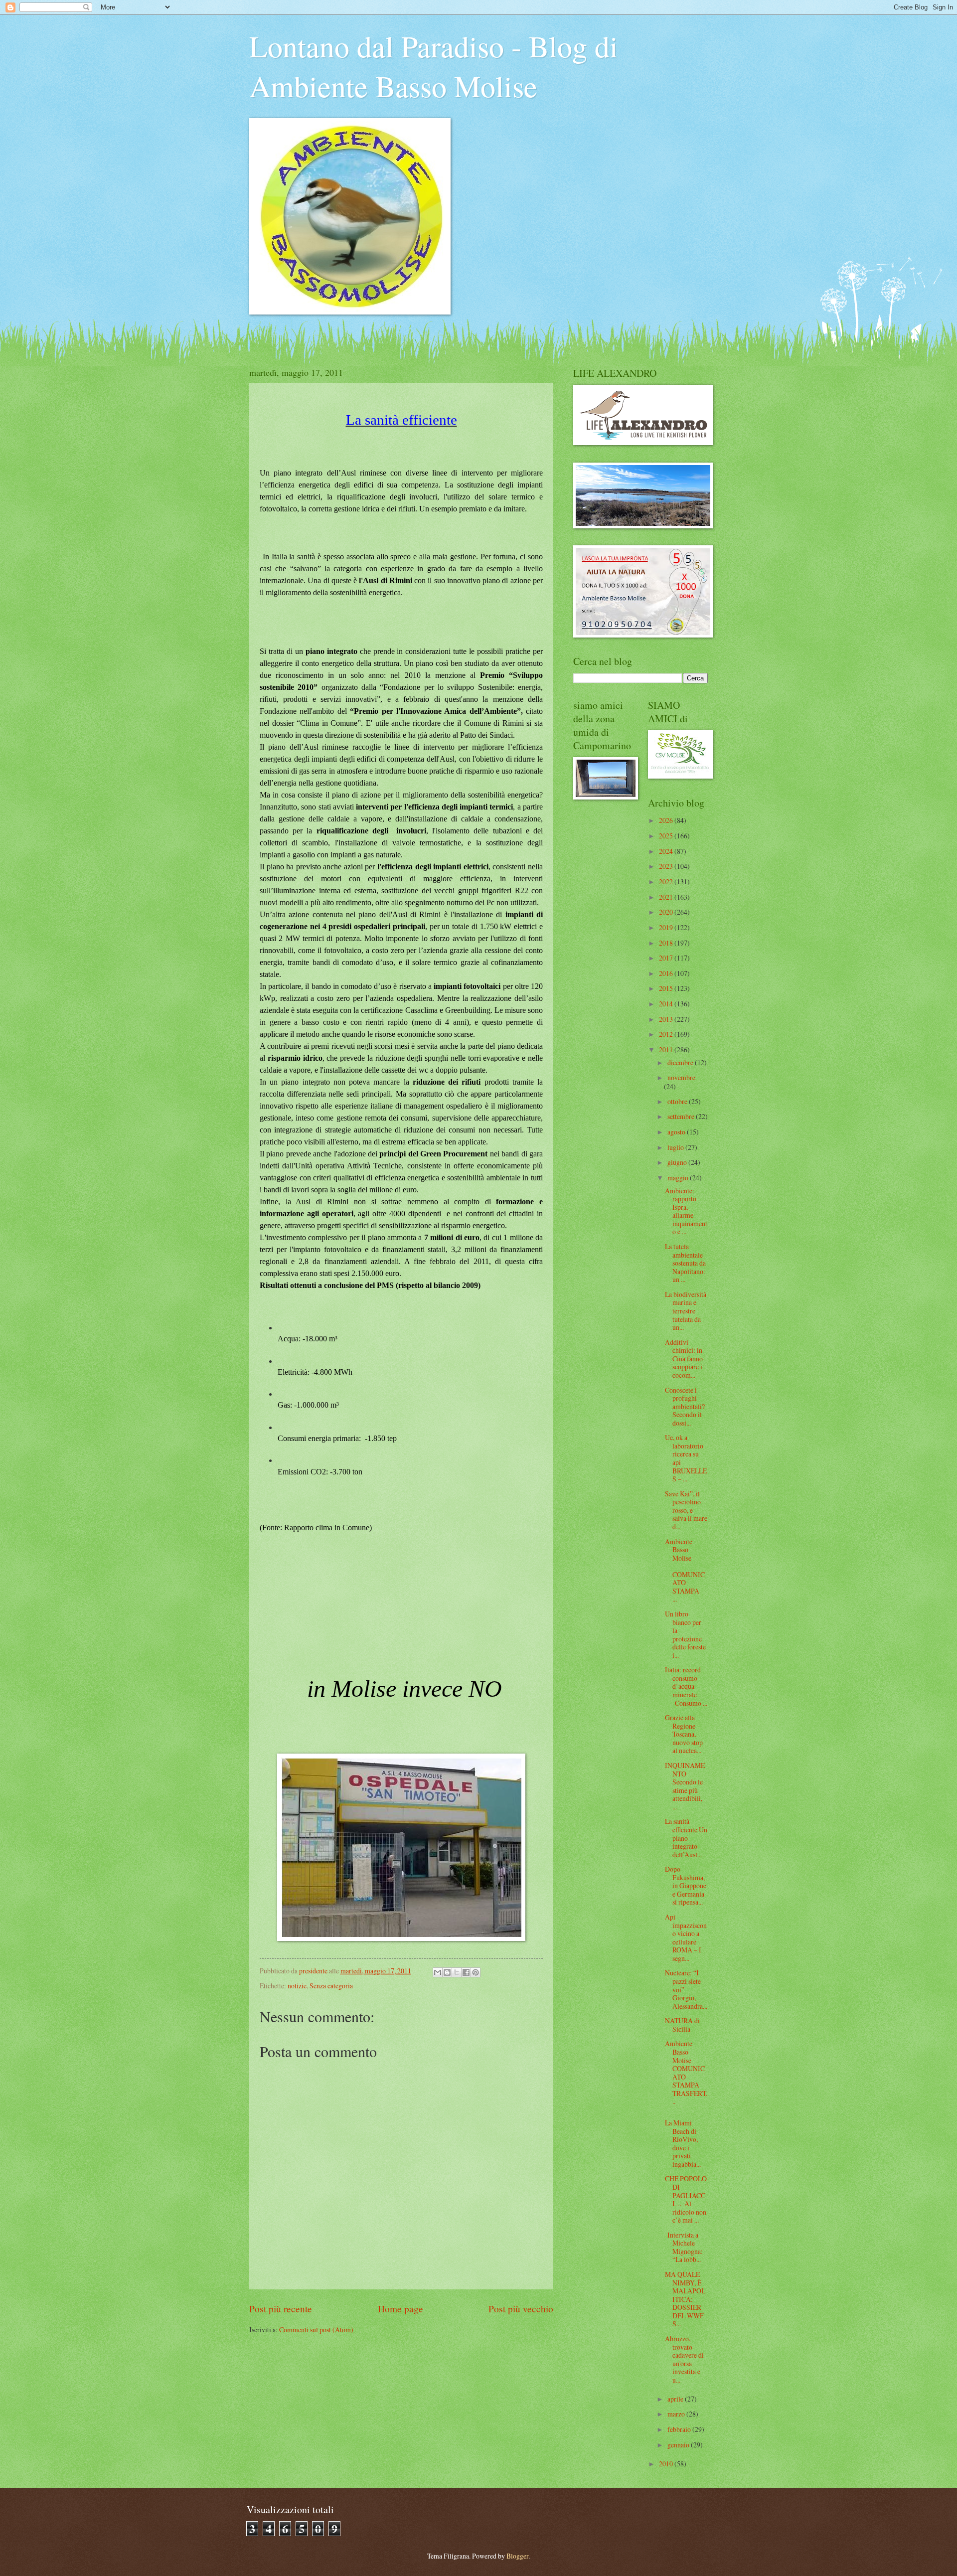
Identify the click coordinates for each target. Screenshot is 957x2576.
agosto (677, 1132)
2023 (667, 866)
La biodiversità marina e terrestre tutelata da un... (686, 1311)
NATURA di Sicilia (682, 2025)
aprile (676, 2399)
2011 (667, 1049)
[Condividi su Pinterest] (476, 1972)
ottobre (678, 1101)
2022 (667, 882)
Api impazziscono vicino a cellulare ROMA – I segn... (686, 1937)
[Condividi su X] (457, 1972)
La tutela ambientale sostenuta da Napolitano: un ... (685, 1263)
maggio (679, 1178)
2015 (667, 988)
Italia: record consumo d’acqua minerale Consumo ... (686, 1686)
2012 (667, 1034)
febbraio (680, 2429)
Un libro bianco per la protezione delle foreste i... (685, 1634)
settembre (682, 1116)
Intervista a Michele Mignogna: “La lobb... (684, 2247)
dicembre (681, 1062)
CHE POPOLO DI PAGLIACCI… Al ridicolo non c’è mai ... (686, 2199)
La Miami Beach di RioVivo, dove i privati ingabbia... (683, 2143)
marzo (677, 2414)
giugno (678, 1162)
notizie (297, 1986)
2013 (667, 1019)
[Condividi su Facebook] (466, 1972)
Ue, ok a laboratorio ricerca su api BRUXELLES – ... (686, 1458)
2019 (667, 927)
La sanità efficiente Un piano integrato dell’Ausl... (686, 1838)
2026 (667, 820)
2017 (667, 958)
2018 (667, 943)
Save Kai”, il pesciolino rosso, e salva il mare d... (686, 1510)
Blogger (517, 2556)
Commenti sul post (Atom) (316, 2330)
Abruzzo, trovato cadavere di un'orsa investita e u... (684, 2359)
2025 (667, 836)
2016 (667, 973)
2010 (667, 2464)
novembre (681, 1077)
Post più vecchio (521, 2309)
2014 (667, 1004)
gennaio (679, 2445)
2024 (667, 851)
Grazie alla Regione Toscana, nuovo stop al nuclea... (684, 1734)
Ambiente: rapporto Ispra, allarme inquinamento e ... (686, 1211)
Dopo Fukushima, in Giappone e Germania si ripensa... (686, 1885)
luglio (676, 1147)
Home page (400, 2309)
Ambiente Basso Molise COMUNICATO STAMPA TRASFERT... (686, 2072)
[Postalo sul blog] (447, 1972)
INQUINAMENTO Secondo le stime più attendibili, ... (685, 1786)
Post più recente (281, 2309)
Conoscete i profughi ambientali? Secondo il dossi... (685, 1406)
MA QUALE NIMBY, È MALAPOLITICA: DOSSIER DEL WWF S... (685, 2299)
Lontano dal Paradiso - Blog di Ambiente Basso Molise (434, 66)
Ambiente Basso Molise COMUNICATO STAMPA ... (686, 1570)
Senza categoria (331, 1986)
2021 (667, 897)
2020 (667, 912)
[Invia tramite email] (438, 1972)
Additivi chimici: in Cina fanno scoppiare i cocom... (684, 1359)
